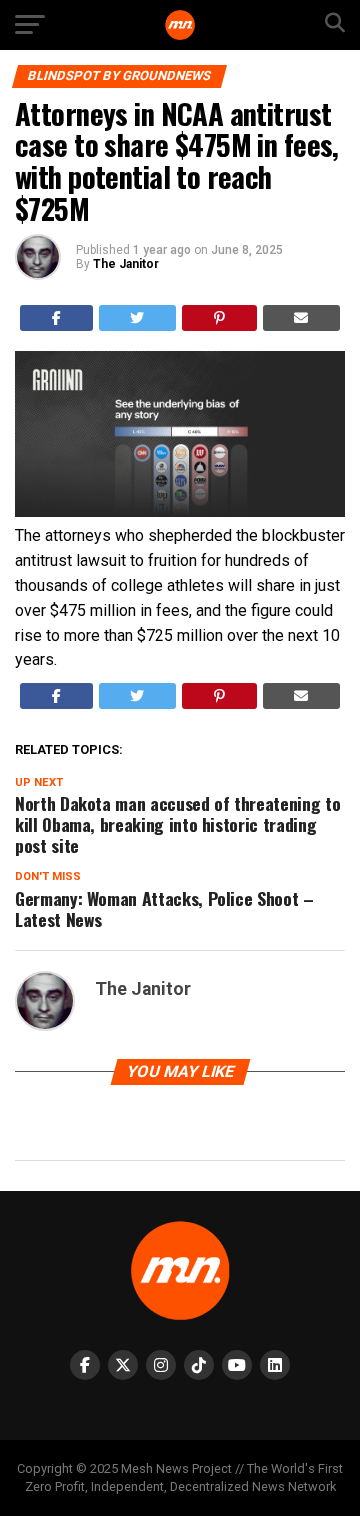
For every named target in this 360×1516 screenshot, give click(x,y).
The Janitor (126, 264)
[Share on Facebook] (56, 318)
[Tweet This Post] (138, 318)
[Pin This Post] (219, 318)
